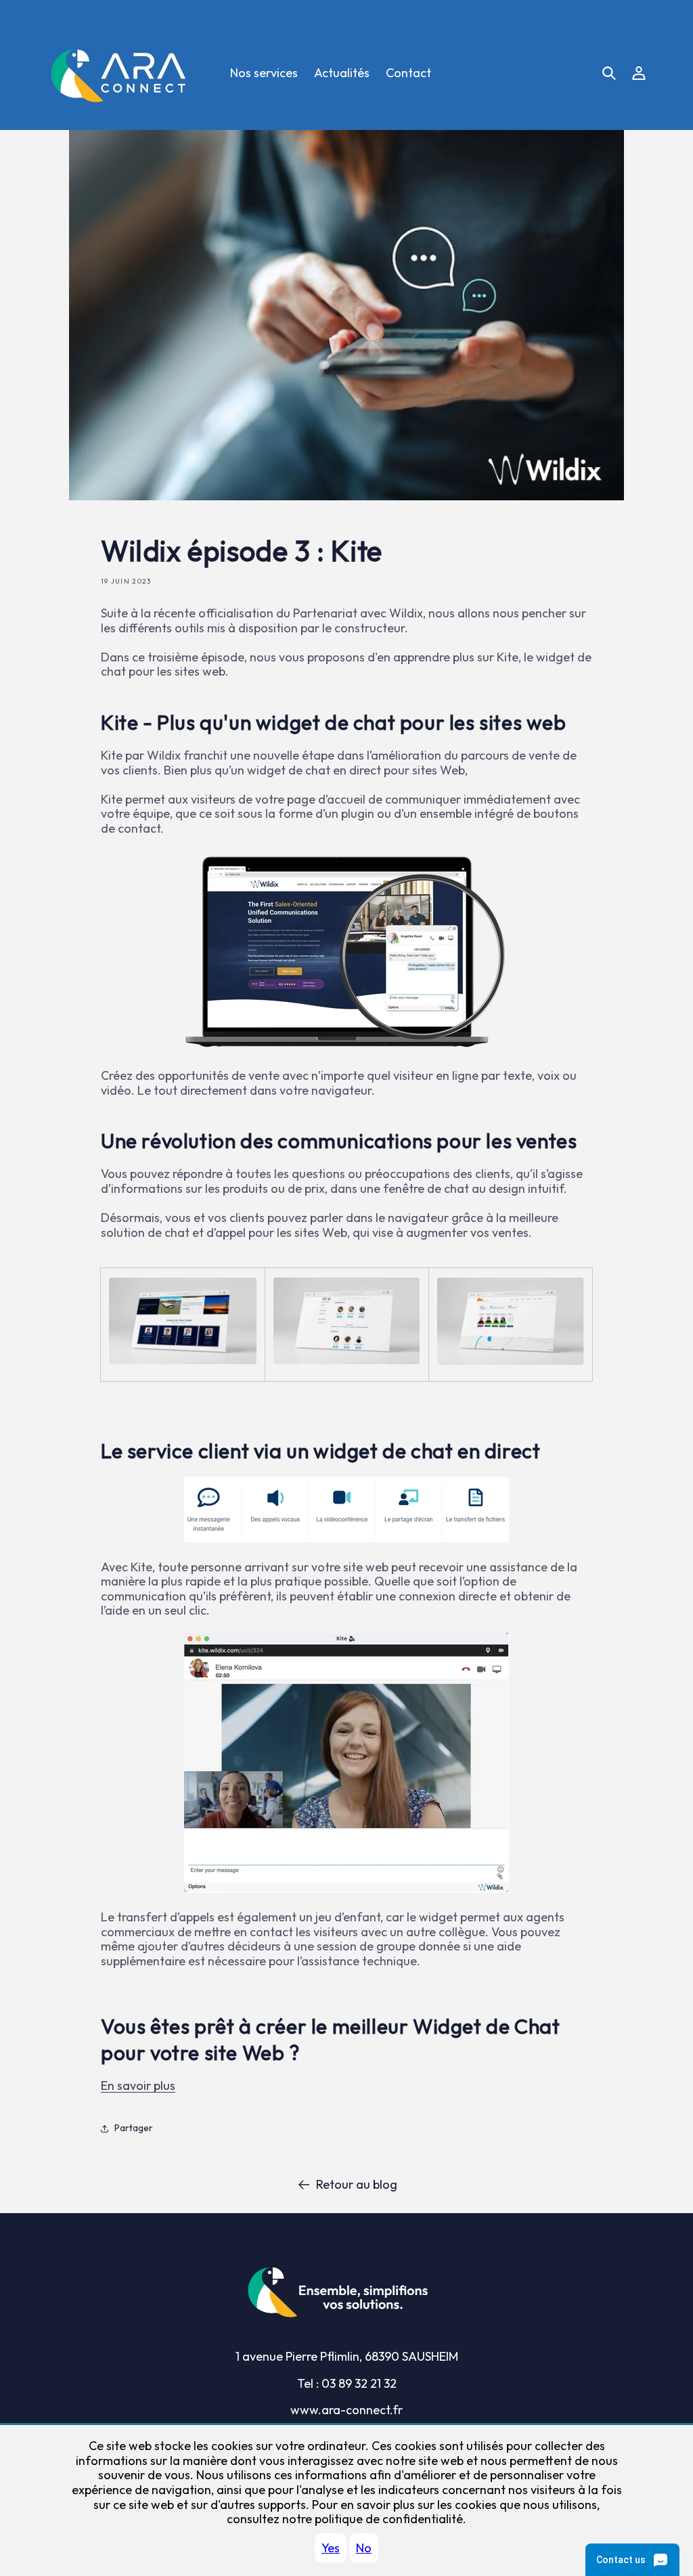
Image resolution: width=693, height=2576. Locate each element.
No (364, 2548)
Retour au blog (357, 2185)
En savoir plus (138, 2086)
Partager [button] (134, 2128)
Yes (331, 2548)
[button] (609, 73)
